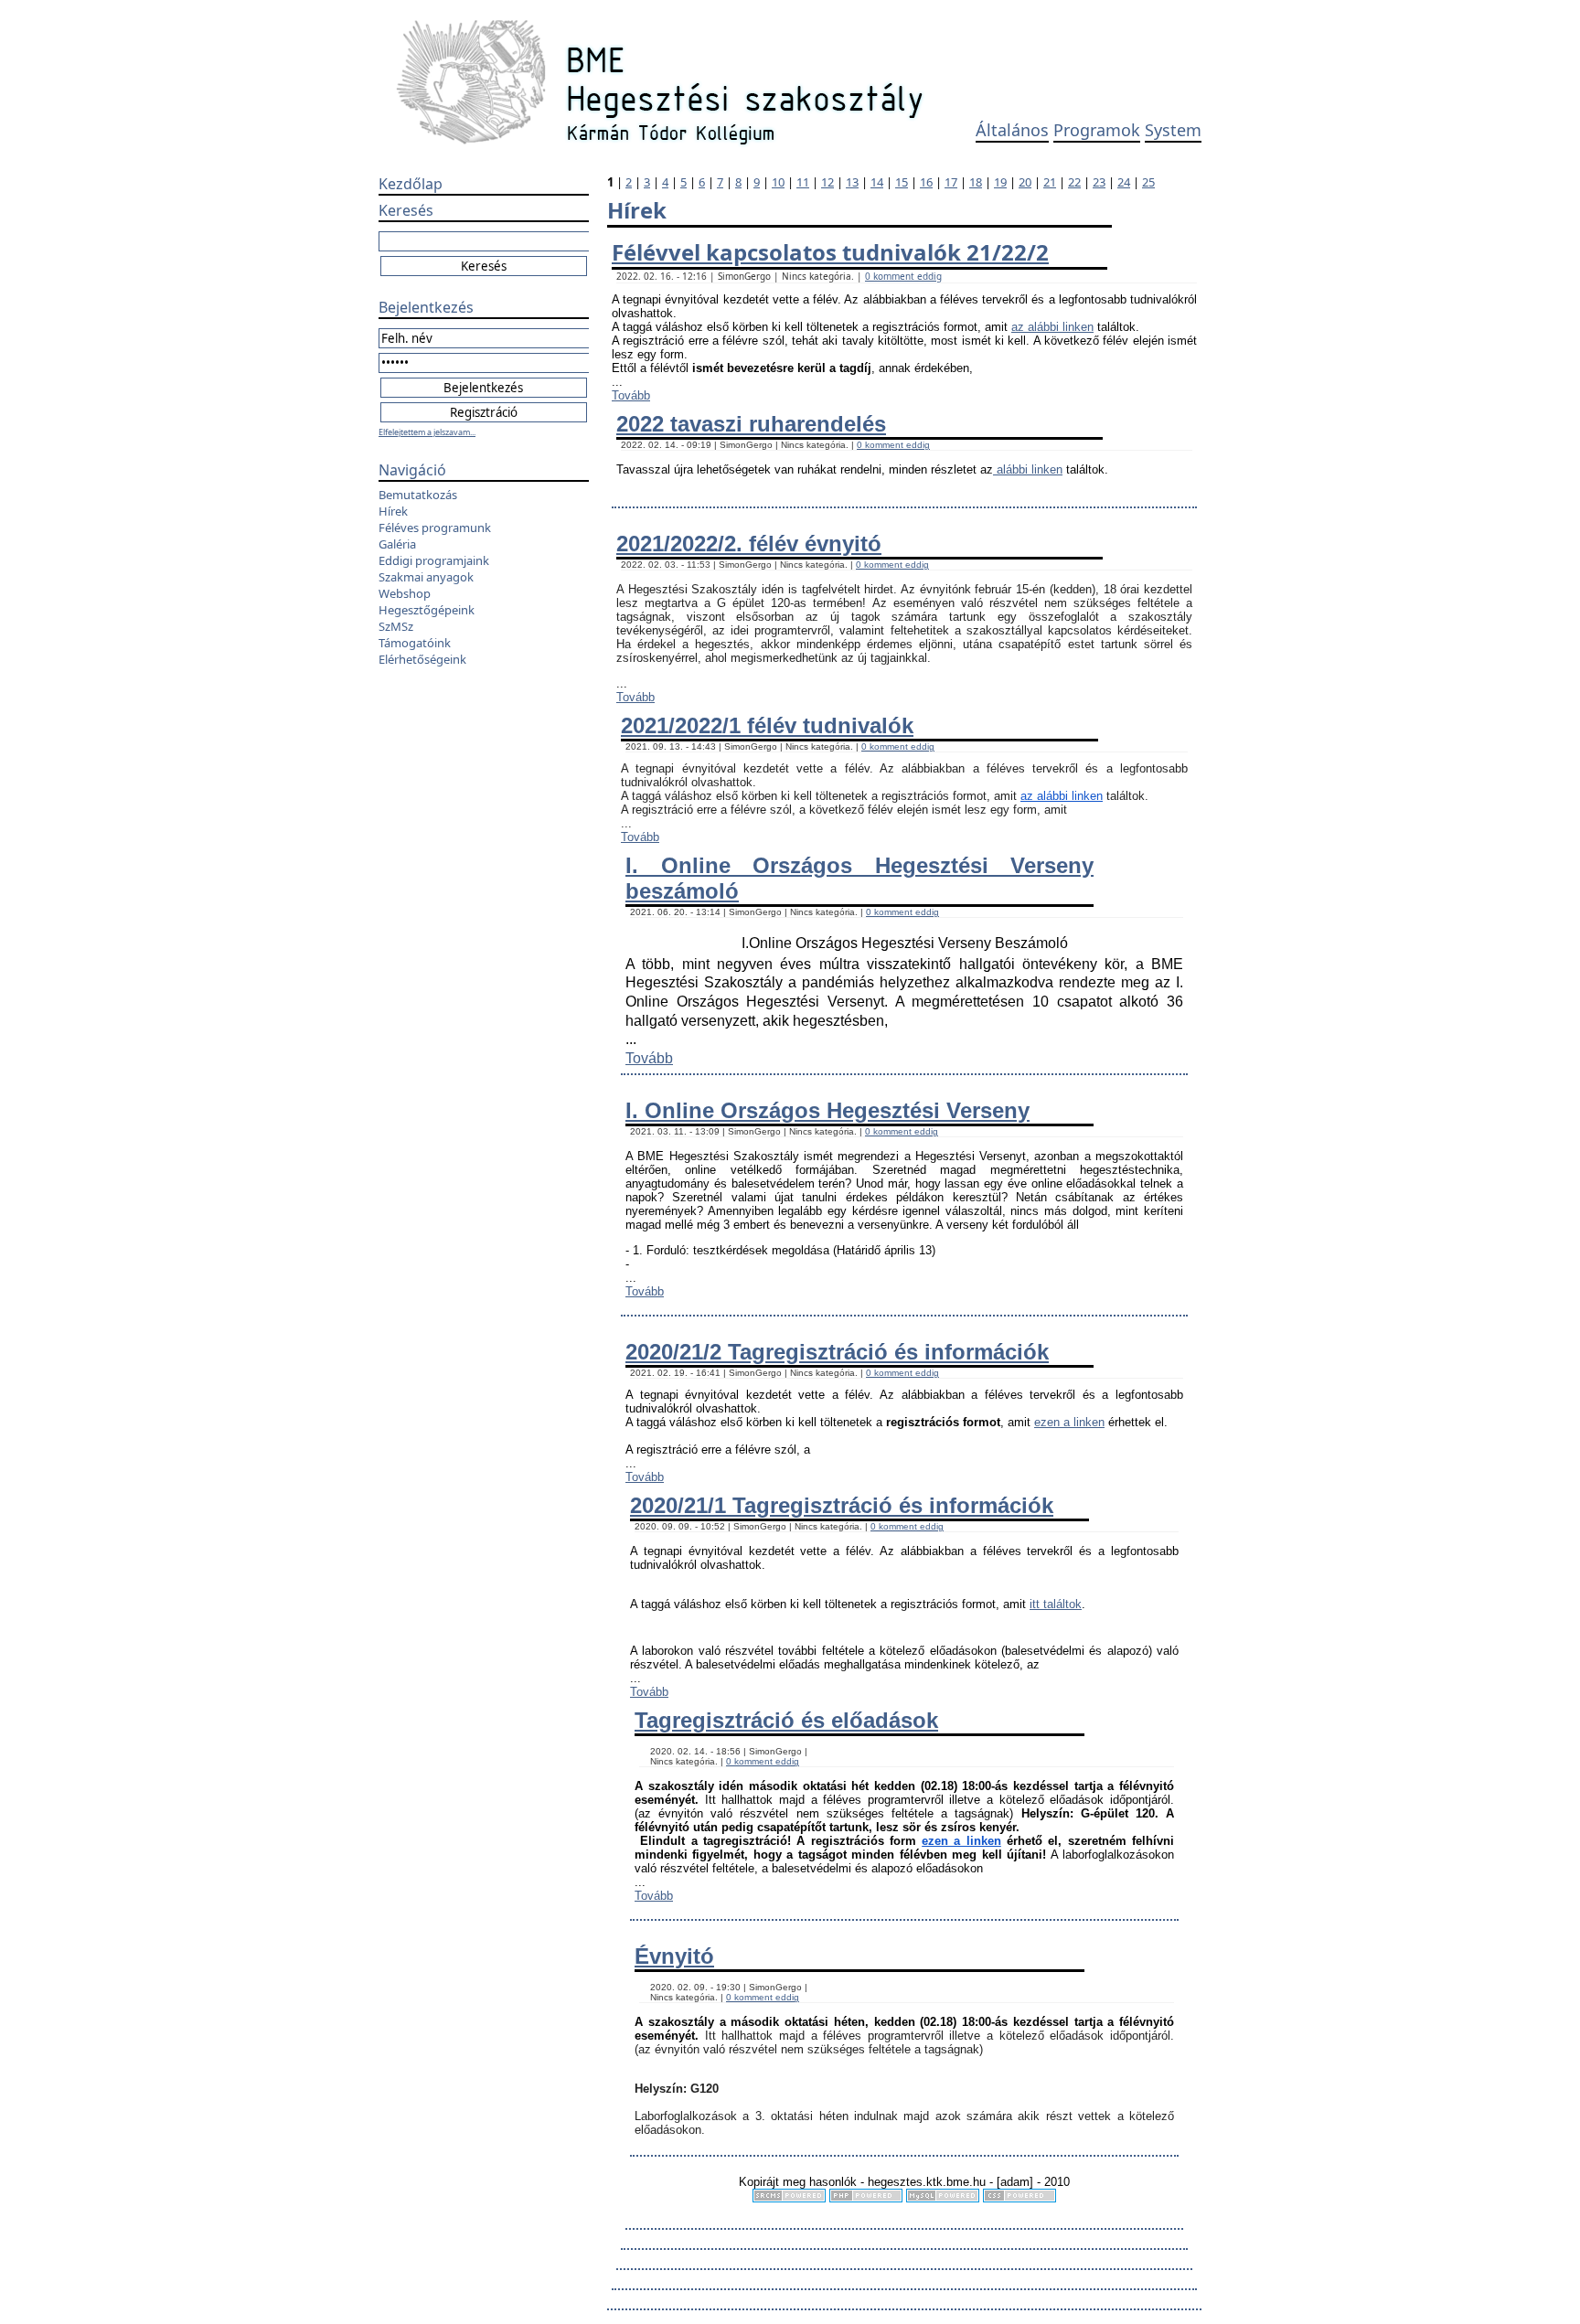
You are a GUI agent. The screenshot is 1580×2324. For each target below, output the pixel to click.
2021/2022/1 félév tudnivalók (767, 725)
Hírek (393, 511)
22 (1074, 182)
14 (877, 182)
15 (902, 182)
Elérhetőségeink (422, 659)
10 (778, 182)
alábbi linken (1028, 469)
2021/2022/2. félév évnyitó (749, 544)
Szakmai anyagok (426, 577)
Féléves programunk (435, 528)
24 (1124, 182)
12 (827, 182)
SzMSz (396, 626)
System (1173, 130)
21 (1050, 182)
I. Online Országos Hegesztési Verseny (827, 1110)
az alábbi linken (1052, 327)
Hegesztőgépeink (427, 610)
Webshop (405, 593)
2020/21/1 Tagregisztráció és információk (842, 1505)
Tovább (631, 395)
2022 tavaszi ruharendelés (751, 424)
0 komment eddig (903, 276)
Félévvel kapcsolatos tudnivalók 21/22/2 (830, 252)
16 (926, 182)
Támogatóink (415, 643)
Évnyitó (674, 1956)
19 (1000, 182)
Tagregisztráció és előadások (786, 1720)
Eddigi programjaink (434, 560)
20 (1025, 182)
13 (852, 182)
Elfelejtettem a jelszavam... (427, 432)
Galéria (397, 544)
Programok (1097, 130)
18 (976, 182)
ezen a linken (1069, 1422)
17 (951, 182)
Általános (1012, 130)
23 (1099, 182)
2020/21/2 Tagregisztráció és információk (837, 1352)
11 (803, 182)
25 (1148, 182)
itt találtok (1056, 1604)
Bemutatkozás (418, 495)
